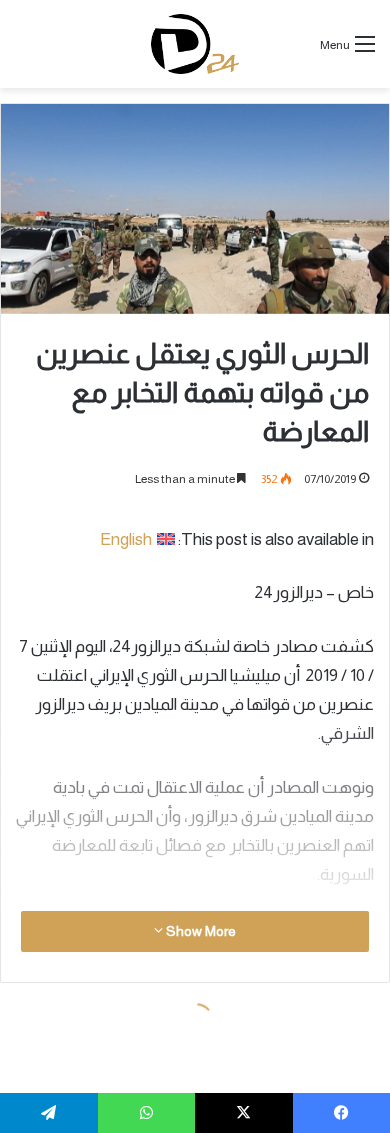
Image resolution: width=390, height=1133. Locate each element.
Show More (199, 931)
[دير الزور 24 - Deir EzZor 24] (195, 44)
